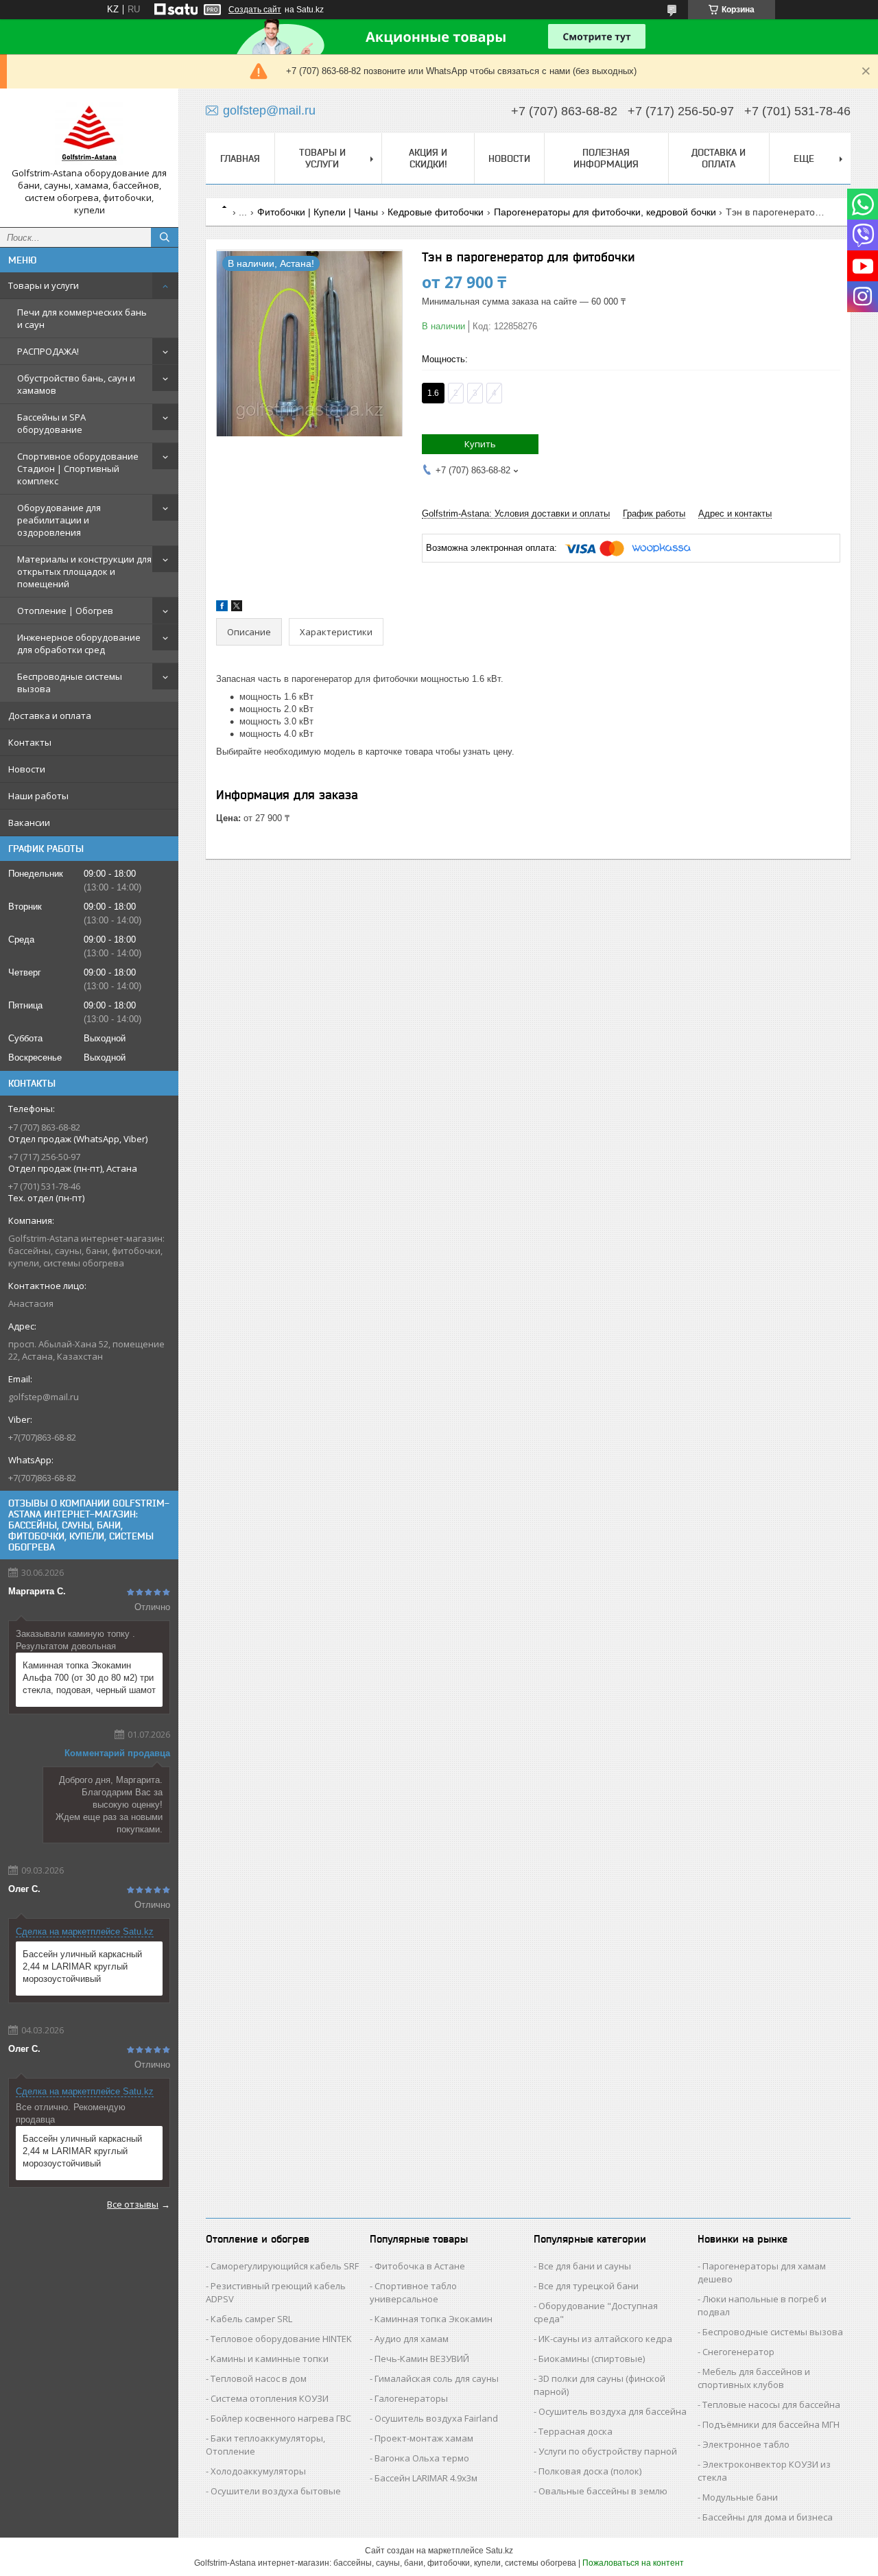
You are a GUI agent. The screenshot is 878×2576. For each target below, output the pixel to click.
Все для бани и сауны (585, 2266)
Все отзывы (133, 2204)
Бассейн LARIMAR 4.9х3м (426, 2478)
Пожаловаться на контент (633, 2563)
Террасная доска (576, 2431)
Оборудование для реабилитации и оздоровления (59, 520)
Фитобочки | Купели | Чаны (318, 212)
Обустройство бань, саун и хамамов (76, 384)
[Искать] (165, 237)
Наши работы (38, 796)
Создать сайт (255, 10)
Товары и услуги (44, 285)
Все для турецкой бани (589, 2286)
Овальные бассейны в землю (603, 2491)
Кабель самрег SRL (251, 2319)
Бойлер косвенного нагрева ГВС (281, 2418)
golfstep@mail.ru (44, 1397)
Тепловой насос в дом (259, 2378)
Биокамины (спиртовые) (592, 2359)
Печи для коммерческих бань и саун (82, 318)
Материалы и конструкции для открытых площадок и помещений (84, 571)
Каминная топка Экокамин (434, 2319)
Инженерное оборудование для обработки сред (79, 643)
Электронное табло (746, 2444)
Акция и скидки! (428, 158)
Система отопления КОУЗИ (270, 2398)
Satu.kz (499, 2551)
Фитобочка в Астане (420, 2266)
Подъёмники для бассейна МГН (771, 2424)
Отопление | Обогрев (65, 611)
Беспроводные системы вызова (70, 683)
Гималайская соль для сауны (437, 2378)
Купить (480, 444)
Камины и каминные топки (270, 2359)
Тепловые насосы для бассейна (771, 2404)
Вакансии (29, 823)
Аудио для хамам (412, 2339)
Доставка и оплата (50, 716)
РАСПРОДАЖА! (48, 351)
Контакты (30, 742)
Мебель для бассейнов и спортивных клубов (754, 2378)
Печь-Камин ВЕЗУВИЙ (422, 2359)
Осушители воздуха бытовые (276, 2491)
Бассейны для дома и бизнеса (768, 2517)
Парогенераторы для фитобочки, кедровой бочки (605, 212)
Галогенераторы (411, 2398)
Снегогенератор (738, 2352)
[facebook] (222, 608)
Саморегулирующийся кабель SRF (285, 2266)
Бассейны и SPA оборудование (51, 423)
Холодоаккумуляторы (258, 2471)
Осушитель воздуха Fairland (436, 2418)
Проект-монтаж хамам (424, 2438)
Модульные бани (740, 2497)
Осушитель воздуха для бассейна (613, 2411)
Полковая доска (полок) (590, 2471)
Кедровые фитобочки (436, 212)
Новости (27, 769)
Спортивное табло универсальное (413, 2292)
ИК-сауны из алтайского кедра (605, 2339)
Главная (240, 158)
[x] (237, 608)
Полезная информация (606, 158)
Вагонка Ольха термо (422, 2458)
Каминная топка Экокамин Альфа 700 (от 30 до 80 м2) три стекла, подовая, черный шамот (89, 1678)
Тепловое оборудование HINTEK (281, 2339)
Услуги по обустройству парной (608, 2451)
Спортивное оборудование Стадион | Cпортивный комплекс (78, 469)
